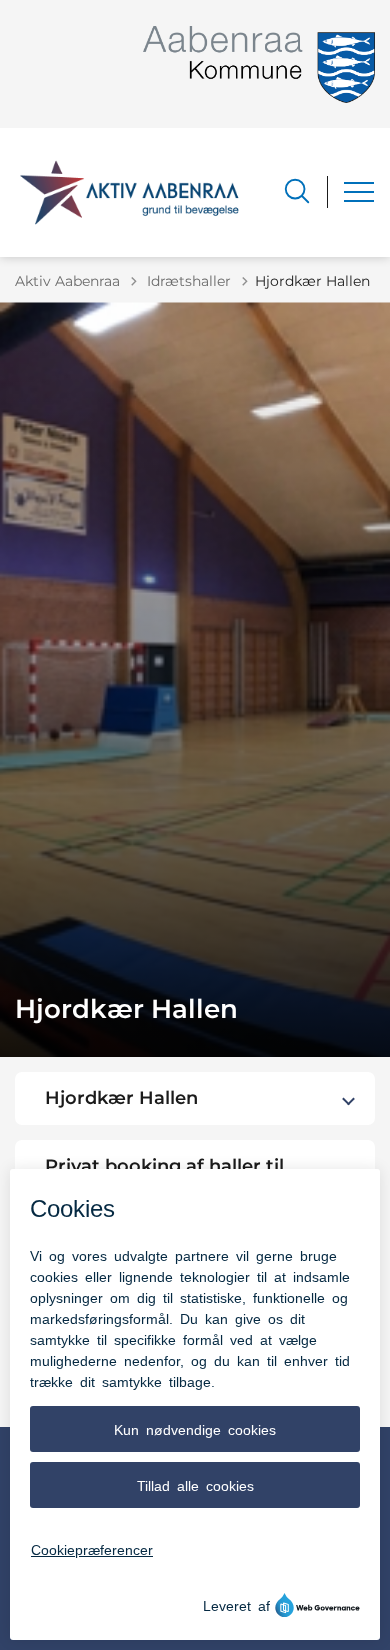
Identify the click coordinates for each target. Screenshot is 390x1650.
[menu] (359, 192)
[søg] (297, 191)
